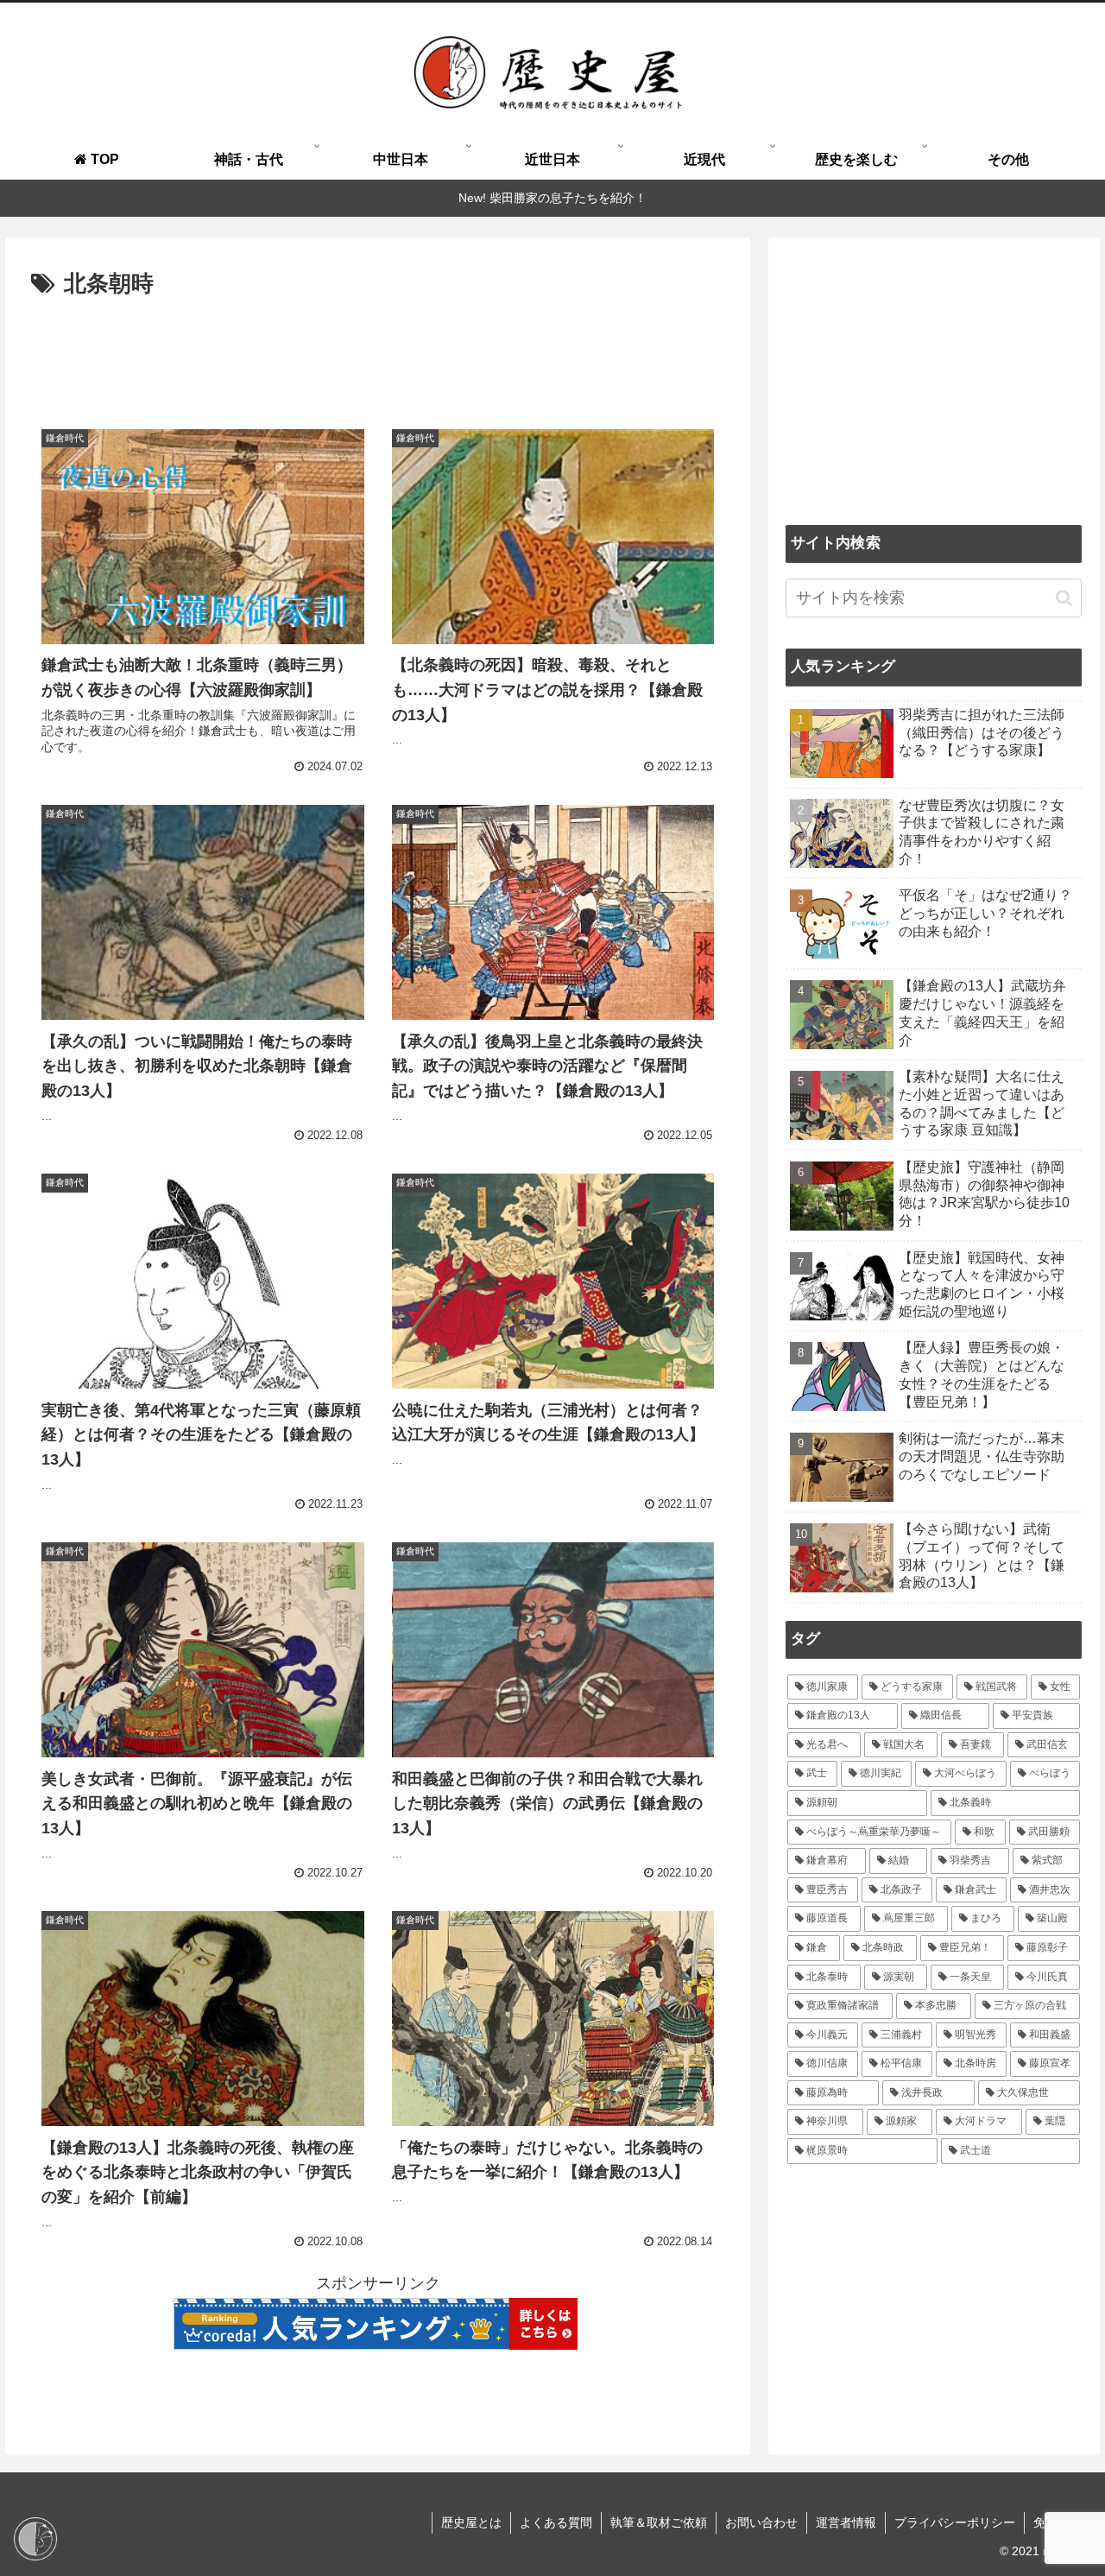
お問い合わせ (761, 2522)
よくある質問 (556, 2522)
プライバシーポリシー (955, 2522)
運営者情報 (846, 2522)
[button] (1064, 597)
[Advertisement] (378, 351)
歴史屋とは (471, 2522)
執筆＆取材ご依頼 (659, 2522)
